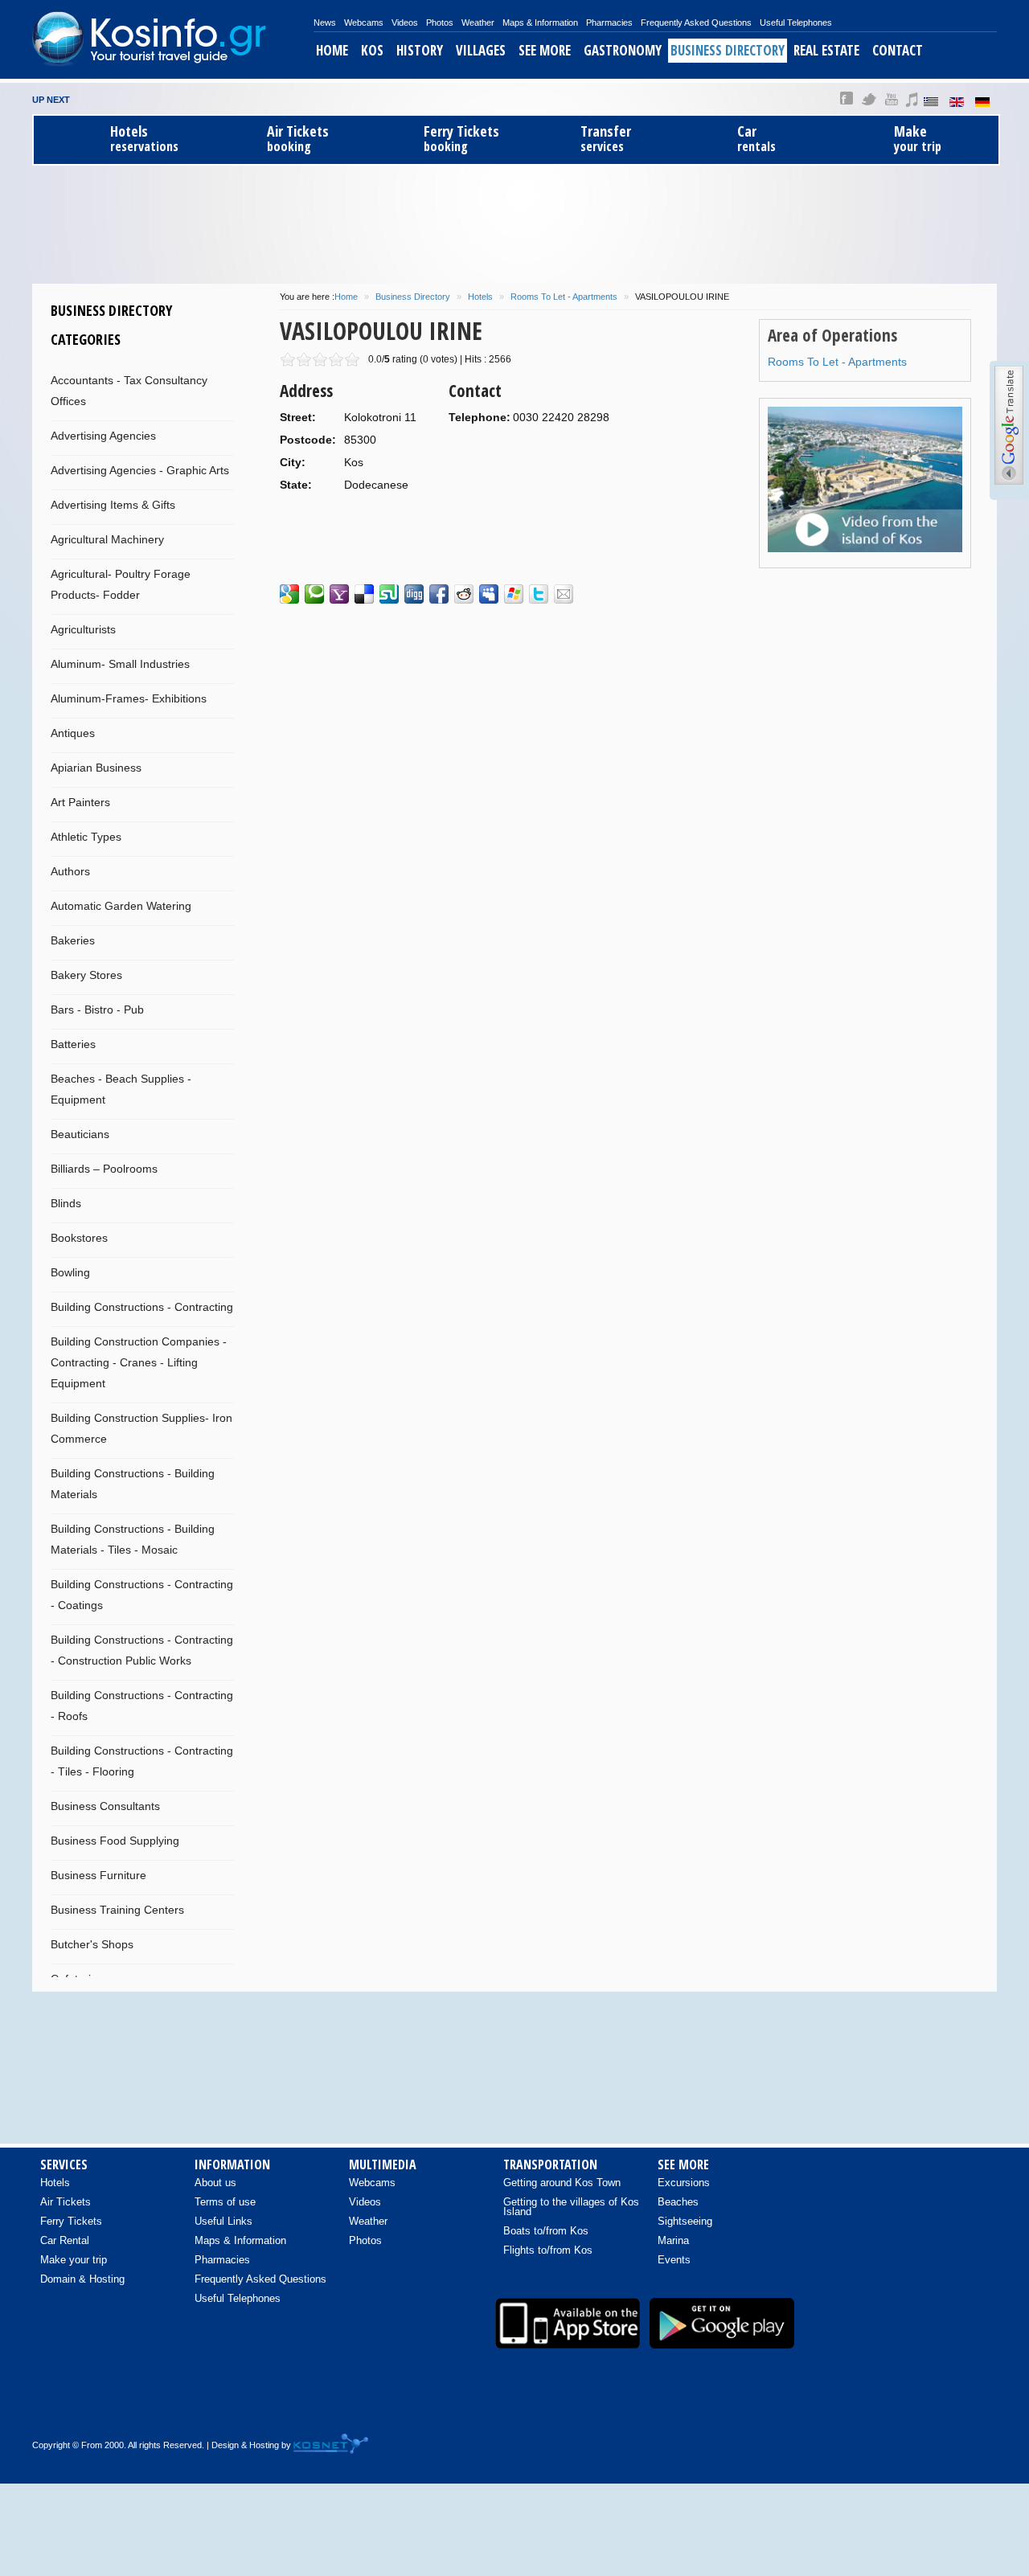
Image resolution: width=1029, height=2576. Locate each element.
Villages (481, 50)
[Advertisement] (514, 222)
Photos (440, 23)
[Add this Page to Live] (514, 594)
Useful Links (223, 2221)
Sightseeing (685, 2221)
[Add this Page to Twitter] (539, 594)
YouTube (891, 99)
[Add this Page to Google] (289, 594)
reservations (144, 139)
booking (298, 139)
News (325, 23)
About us (215, 2183)
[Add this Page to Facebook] (439, 594)
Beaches (678, 2202)
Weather (478, 23)
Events (674, 2260)
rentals (756, 139)
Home (332, 50)
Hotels (480, 297)
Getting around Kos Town (562, 2183)
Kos (372, 50)
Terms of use (225, 2202)
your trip (918, 139)
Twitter (869, 99)
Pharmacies (609, 23)
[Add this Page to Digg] (414, 594)
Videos (405, 23)
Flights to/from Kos (548, 2250)
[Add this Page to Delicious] (364, 594)
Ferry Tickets (71, 2221)
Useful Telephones (796, 23)
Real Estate (826, 50)
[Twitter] (943, 2407)
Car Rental (65, 2240)
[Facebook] (875, 2407)
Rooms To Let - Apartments (564, 297)
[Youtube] (909, 2407)
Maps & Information (540, 23)
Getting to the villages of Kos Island (571, 2207)
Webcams (364, 23)
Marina (673, 2240)
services (606, 139)
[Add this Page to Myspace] (489, 594)
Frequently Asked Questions (696, 23)
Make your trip (74, 2260)
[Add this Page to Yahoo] (339, 594)
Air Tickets (66, 2202)
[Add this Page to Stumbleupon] (389, 594)
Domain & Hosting (82, 2279)
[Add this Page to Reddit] (464, 594)
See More (545, 50)
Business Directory (728, 50)
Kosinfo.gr (173, 39)
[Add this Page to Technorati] (314, 594)
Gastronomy (623, 50)
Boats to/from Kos (546, 2231)
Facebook (847, 99)
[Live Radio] (977, 2407)
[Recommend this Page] (564, 594)
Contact (898, 50)
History (420, 50)
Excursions (684, 2183)
